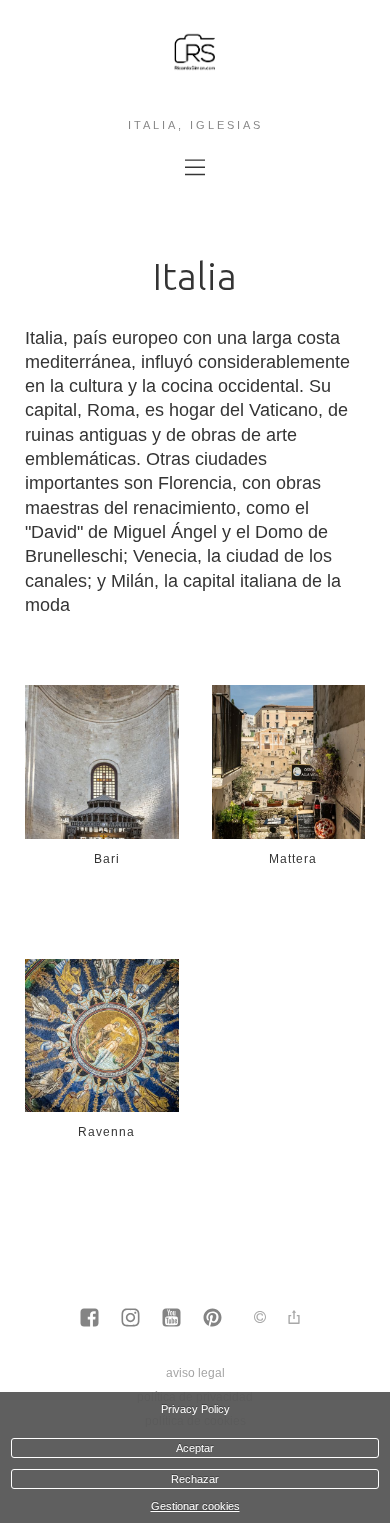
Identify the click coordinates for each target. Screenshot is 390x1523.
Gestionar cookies (195, 1506)
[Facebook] (89, 1319)
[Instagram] (130, 1319)
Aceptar (195, 1448)
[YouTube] (171, 1319)
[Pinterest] (212, 1319)
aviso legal (195, 1373)
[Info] (260, 1318)
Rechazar (195, 1479)
